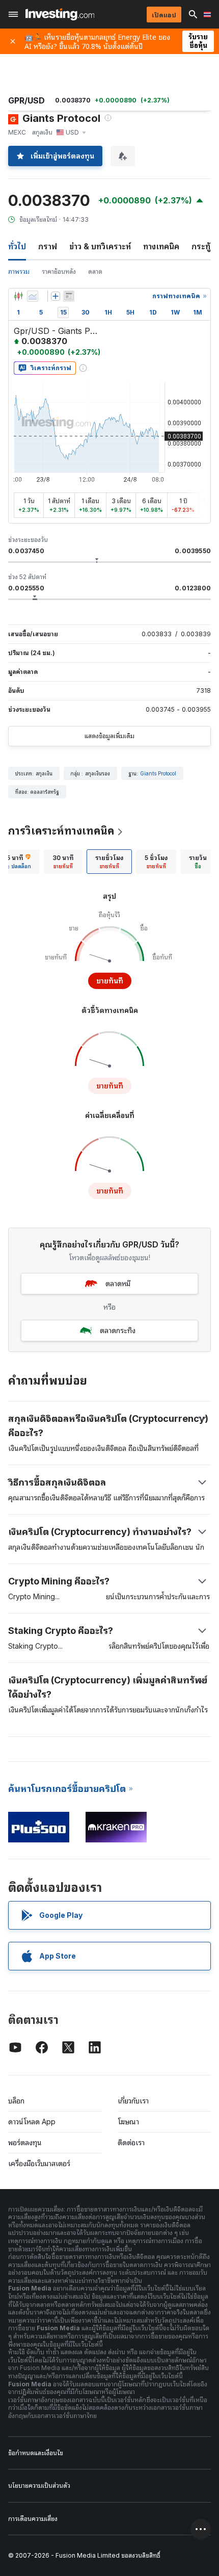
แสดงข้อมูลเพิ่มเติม (109, 736)
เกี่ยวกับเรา (133, 2101)
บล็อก (16, 2101)
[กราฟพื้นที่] (33, 296)
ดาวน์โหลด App (32, 2122)
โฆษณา (128, 2122)
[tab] (63, 862)
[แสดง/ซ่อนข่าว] (69, 296)
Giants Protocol (158, 773)
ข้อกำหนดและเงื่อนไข (36, 2453)
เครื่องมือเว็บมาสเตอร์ (39, 2163)
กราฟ (48, 246)
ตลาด (95, 271)
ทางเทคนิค (161, 246)
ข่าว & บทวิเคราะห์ (100, 246)
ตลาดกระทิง (118, 1330)
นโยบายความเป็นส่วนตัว (39, 2486)
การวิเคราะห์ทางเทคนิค (61, 831)
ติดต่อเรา (131, 2142)
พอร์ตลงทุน (25, 2142)
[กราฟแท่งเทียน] (18, 296)
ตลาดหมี (118, 1283)
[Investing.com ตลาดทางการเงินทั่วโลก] (60, 14)
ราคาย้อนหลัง (59, 271)
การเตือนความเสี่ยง (33, 2519)
